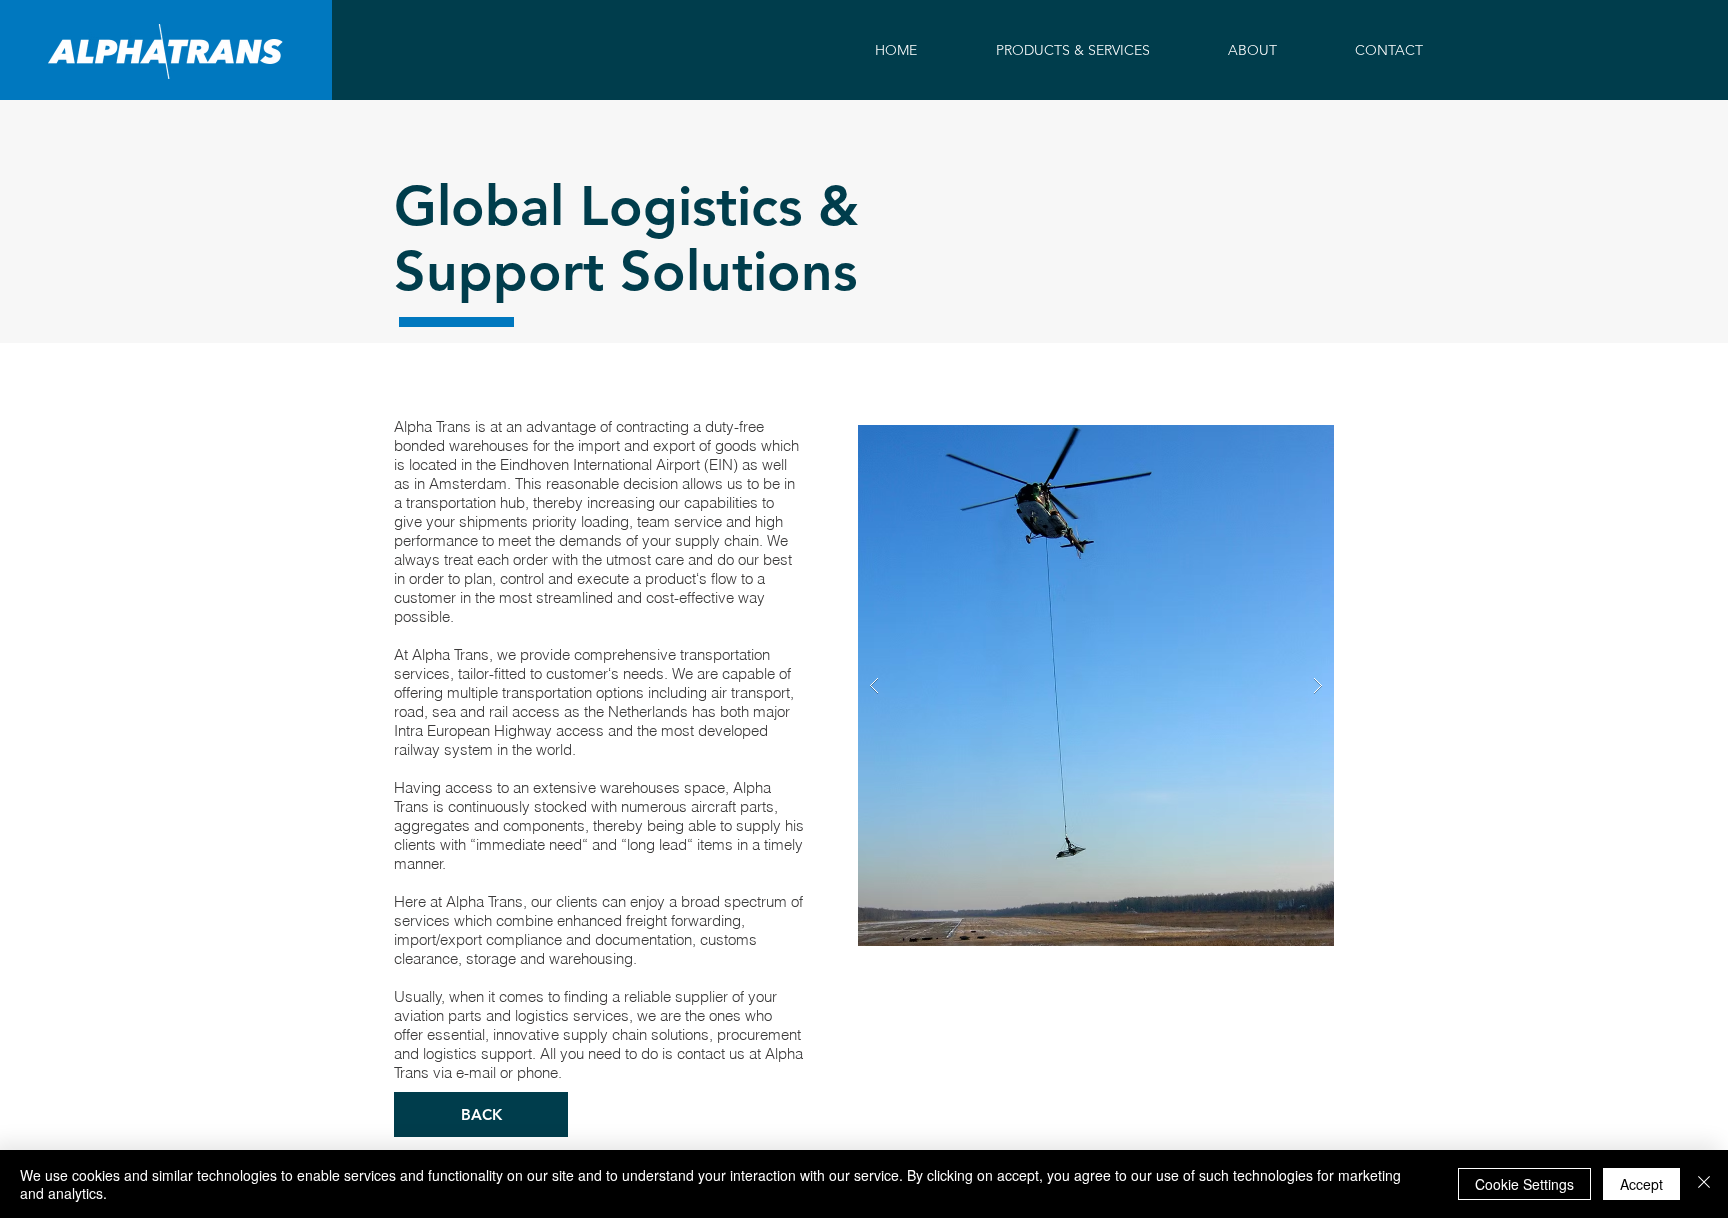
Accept (1641, 1184)
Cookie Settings (1524, 1184)
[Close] (1704, 1184)
